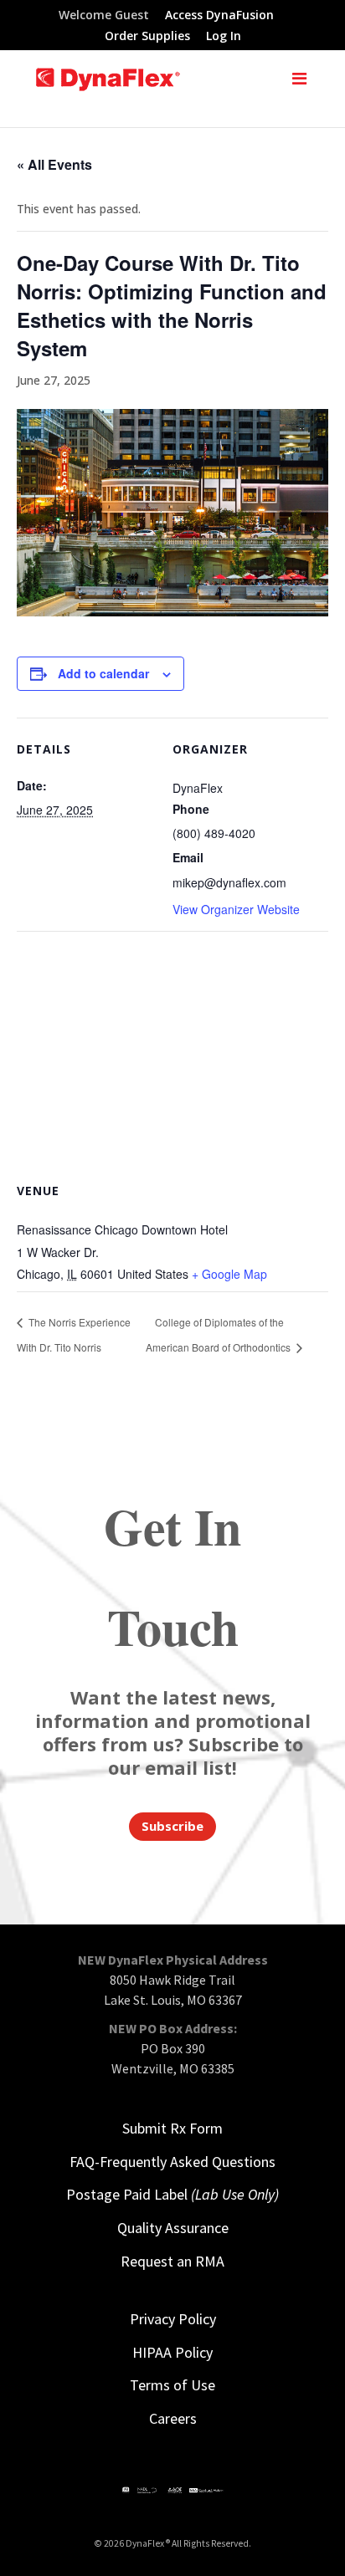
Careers (173, 2418)
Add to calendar (103, 673)
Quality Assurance (173, 2228)
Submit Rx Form (172, 2128)
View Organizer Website (236, 909)
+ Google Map (229, 1274)
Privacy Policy (173, 2319)
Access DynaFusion (219, 16)
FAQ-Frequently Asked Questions (172, 2162)
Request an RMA (172, 2261)
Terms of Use (172, 2385)
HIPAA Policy (172, 2352)
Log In (224, 37)
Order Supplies (147, 37)
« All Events (54, 164)
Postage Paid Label (172, 2194)
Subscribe (172, 1826)
